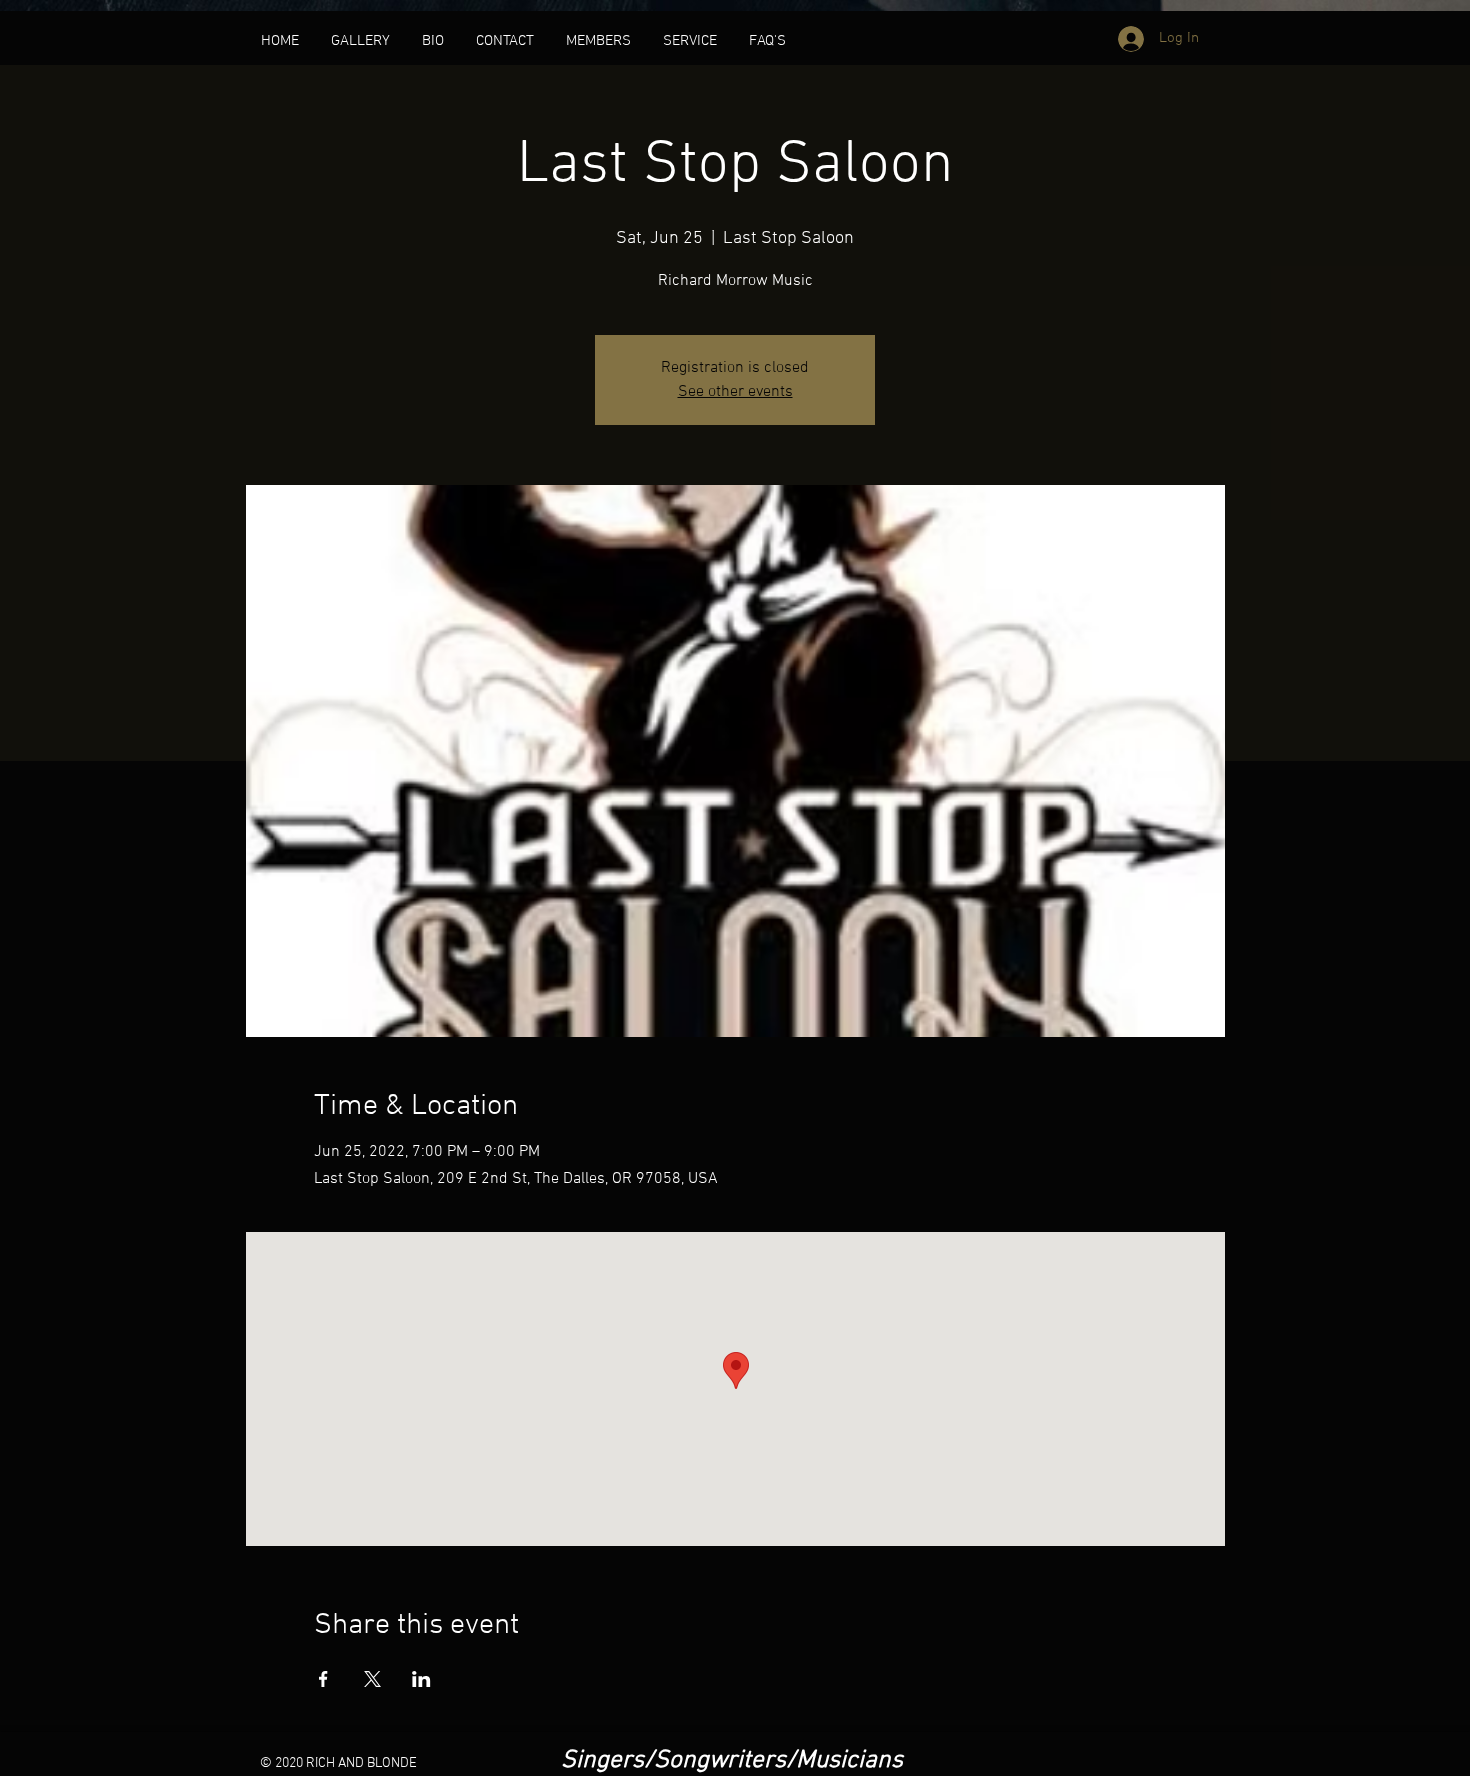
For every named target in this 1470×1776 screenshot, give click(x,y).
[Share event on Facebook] (323, 1679)
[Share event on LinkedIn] (421, 1679)
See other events (735, 392)
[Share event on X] (372, 1679)
